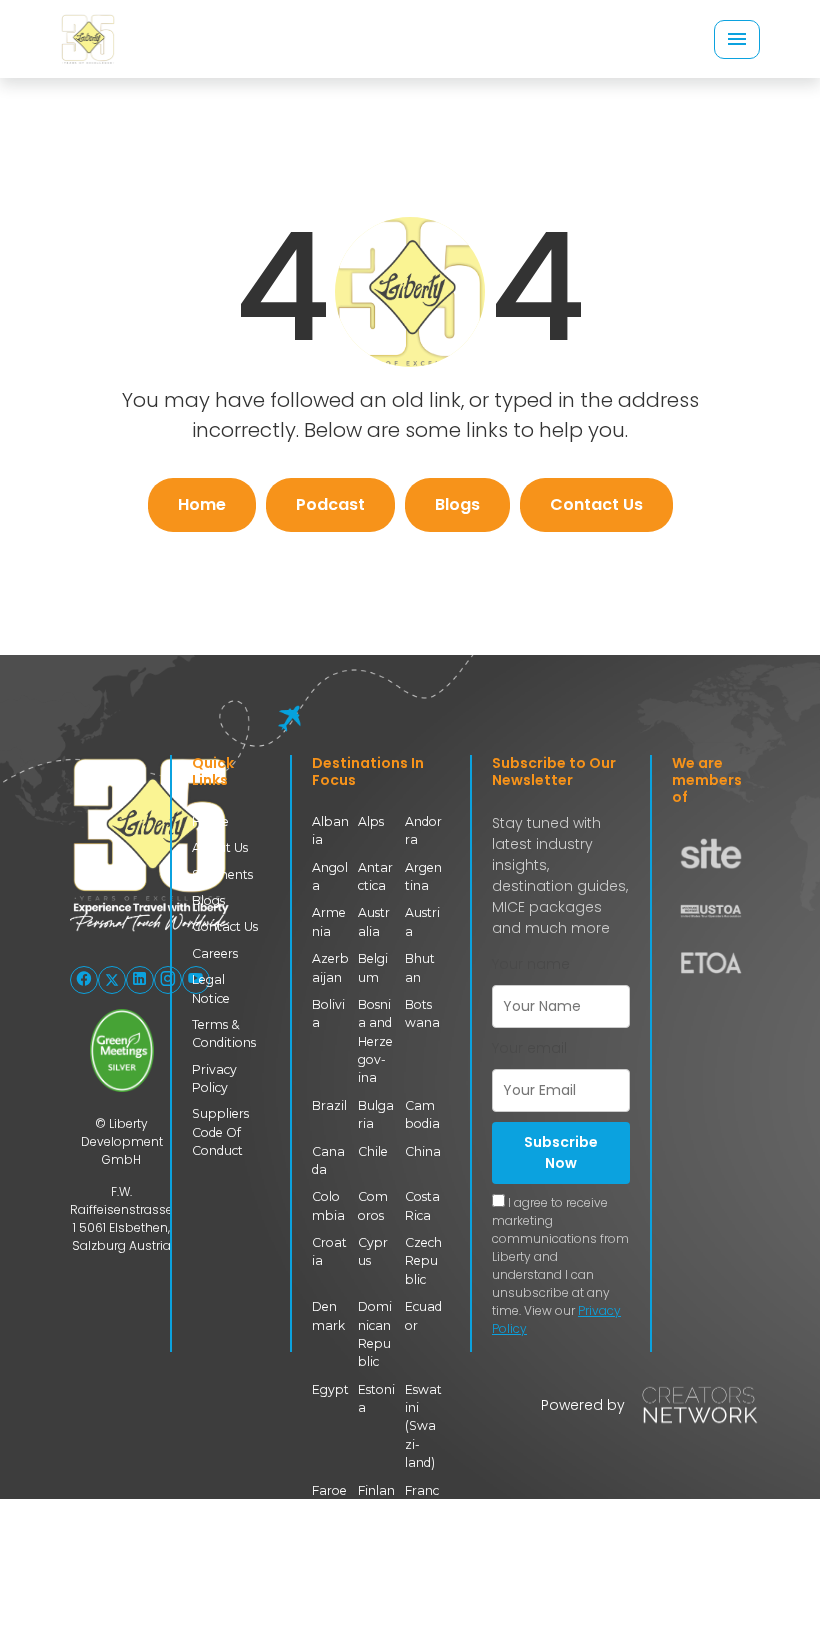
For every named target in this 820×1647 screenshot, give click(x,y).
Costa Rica (422, 1205)
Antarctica (375, 876)
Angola (330, 876)
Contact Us (596, 504)
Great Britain (422, 1573)
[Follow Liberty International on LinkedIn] (140, 980)
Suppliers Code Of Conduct (220, 1132)
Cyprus (373, 1251)
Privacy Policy (214, 1078)
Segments (222, 874)
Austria (422, 921)
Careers (215, 953)
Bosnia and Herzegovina (375, 1041)
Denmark (328, 1315)
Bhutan (420, 967)
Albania (330, 830)
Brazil (329, 1105)
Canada (328, 1160)
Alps (371, 821)
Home (202, 504)
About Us (220, 847)
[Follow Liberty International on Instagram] (168, 980)
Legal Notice (211, 988)
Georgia (327, 1563)
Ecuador (423, 1315)
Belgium (373, 967)
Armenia (329, 921)
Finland (376, 1499)
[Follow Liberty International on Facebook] (84, 980)
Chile (373, 1151)
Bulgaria (376, 1114)
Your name (531, 964)
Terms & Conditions (224, 1033)
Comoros (373, 1205)
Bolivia (328, 1013)
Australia (374, 921)
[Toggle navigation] (737, 39)
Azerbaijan (330, 967)
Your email (529, 1048)
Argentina (423, 876)
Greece (329, 1627)
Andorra (423, 830)
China (423, 1151)
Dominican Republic (375, 1334)
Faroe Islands (329, 1509)
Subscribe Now (561, 1152)
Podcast (330, 504)
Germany (375, 1563)
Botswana (422, 1013)
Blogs (457, 504)
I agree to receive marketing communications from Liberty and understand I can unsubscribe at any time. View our (560, 1265)
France (422, 1499)
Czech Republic (423, 1261)
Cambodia (422, 1114)
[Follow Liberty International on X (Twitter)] (112, 980)
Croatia (329, 1251)
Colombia (328, 1205)
